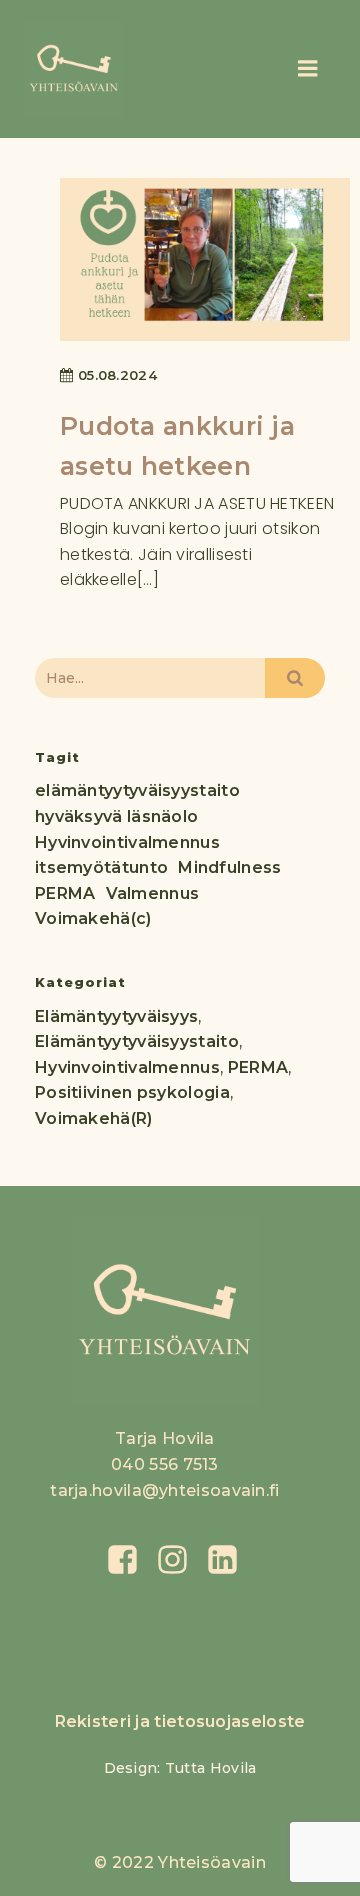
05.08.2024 (117, 375)
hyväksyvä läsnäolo (116, 816)
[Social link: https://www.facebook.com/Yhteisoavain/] (130, 1560)
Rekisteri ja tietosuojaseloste (180, 1721)
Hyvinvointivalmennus (127, 842)
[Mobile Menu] (298, 69)
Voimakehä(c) (93, 918)
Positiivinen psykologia (132, 1092)
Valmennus (153, 893)
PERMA (65, 893)
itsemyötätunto (101, 867)
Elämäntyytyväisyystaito (137, 1041)
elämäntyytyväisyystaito (137, 790)
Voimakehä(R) (94, 1118)
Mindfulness (229, 867)
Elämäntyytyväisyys (116, 1016)
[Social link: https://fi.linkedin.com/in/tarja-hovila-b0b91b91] (230, 1560)
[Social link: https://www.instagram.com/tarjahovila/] (180, 1560)
